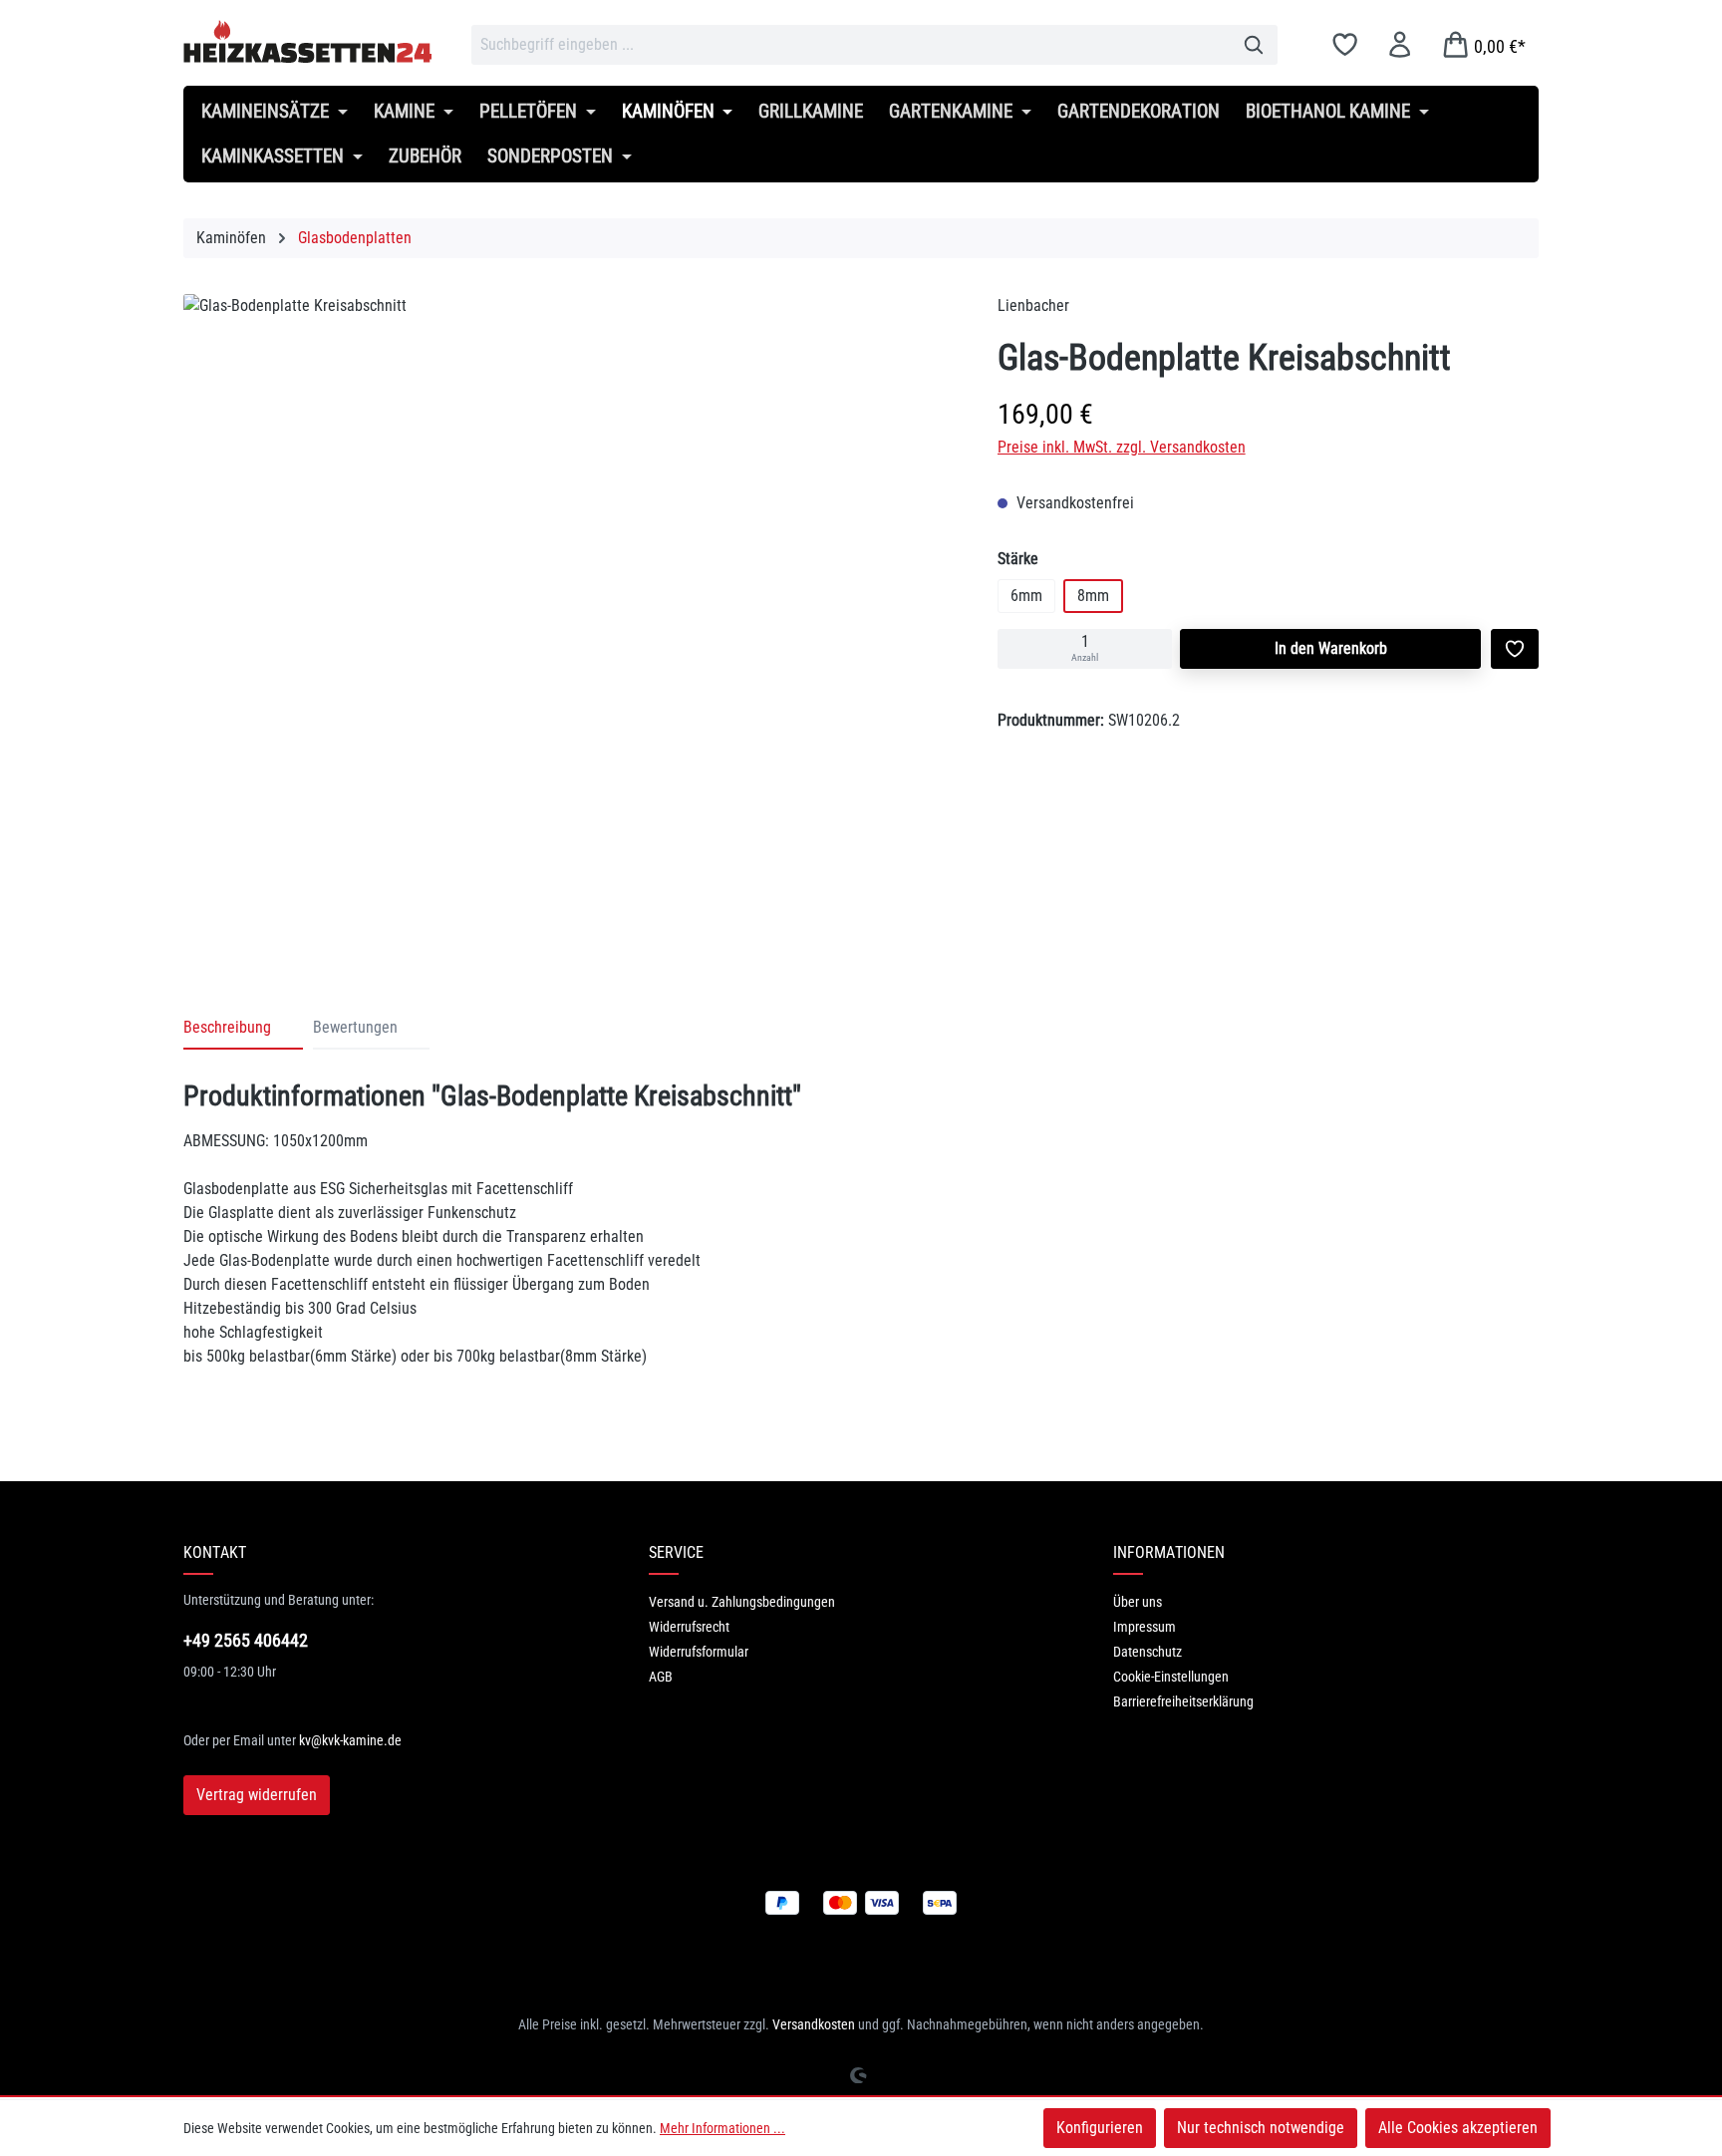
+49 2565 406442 (246, 1640)
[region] (571, 623)
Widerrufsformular (699, 1652)
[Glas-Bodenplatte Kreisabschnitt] (570, 618)
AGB (661, 1677)
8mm (1093, 596)
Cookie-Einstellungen (1171, 1677)
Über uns (1138, 1602)
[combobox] (851, 45)
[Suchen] (1254, 45)
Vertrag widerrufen (257, 1795)
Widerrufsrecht (689, 1627)
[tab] (243, 1029)
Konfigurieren (1100, 2128)
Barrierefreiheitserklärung (1183, 1701)
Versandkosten (814, 2024)
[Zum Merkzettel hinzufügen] (1515, 649)
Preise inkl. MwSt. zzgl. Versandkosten (1122, 447)
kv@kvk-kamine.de (350, 1740)
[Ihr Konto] (1400, 44)
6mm (1026, 596)
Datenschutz (1148, 1652)
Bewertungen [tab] (355, 1027)
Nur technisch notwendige (1261, 2128)
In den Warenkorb (1331, 648)
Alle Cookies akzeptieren (1458, 2128)
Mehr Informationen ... (722, 2128)
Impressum (1145, 1627)
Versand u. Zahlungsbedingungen (742, 1602)
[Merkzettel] (1345, 44)
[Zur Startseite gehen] (307, 41)
